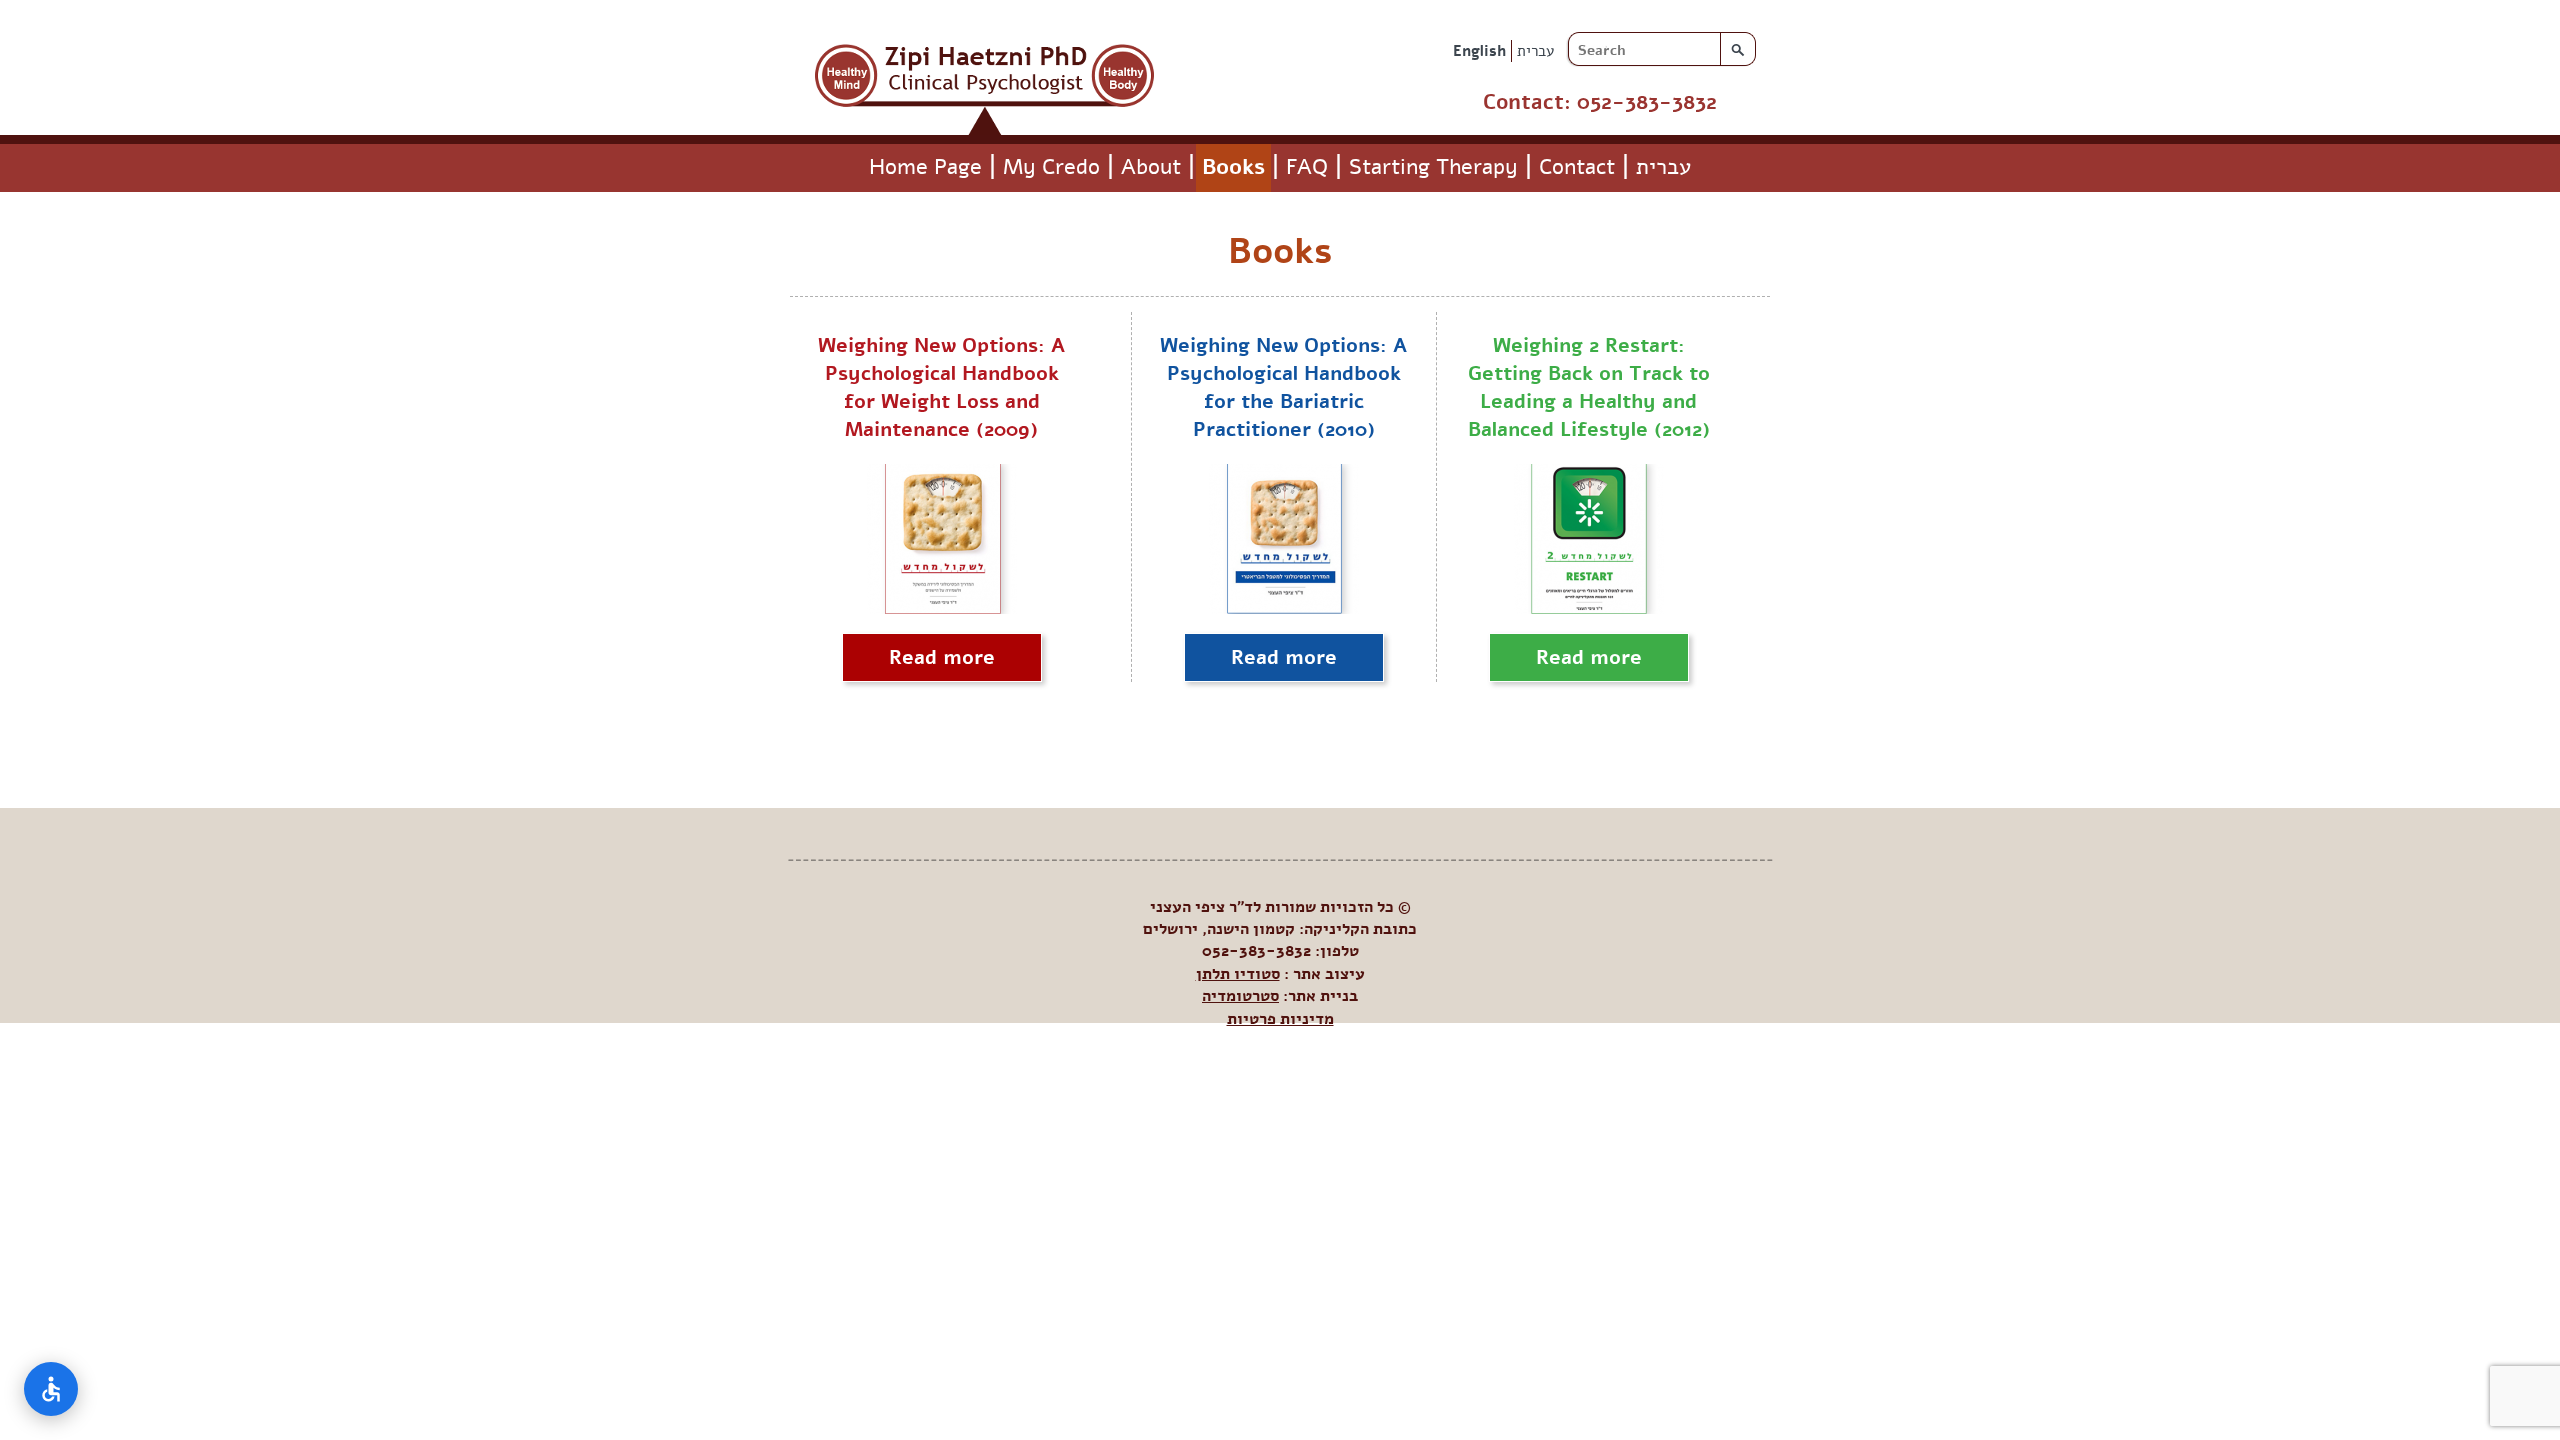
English (1479, 51)
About (1151, 167)
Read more (942, 657)
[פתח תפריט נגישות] (51, 1389)
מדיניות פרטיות (1280, 1019)
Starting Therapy (1433, 167)
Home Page (925, 167)
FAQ (1307, 167)
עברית (1535, 51)
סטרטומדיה (1240, 996)
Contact (1577, 167)
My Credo (1051, 167)
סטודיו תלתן (1238, 974)
